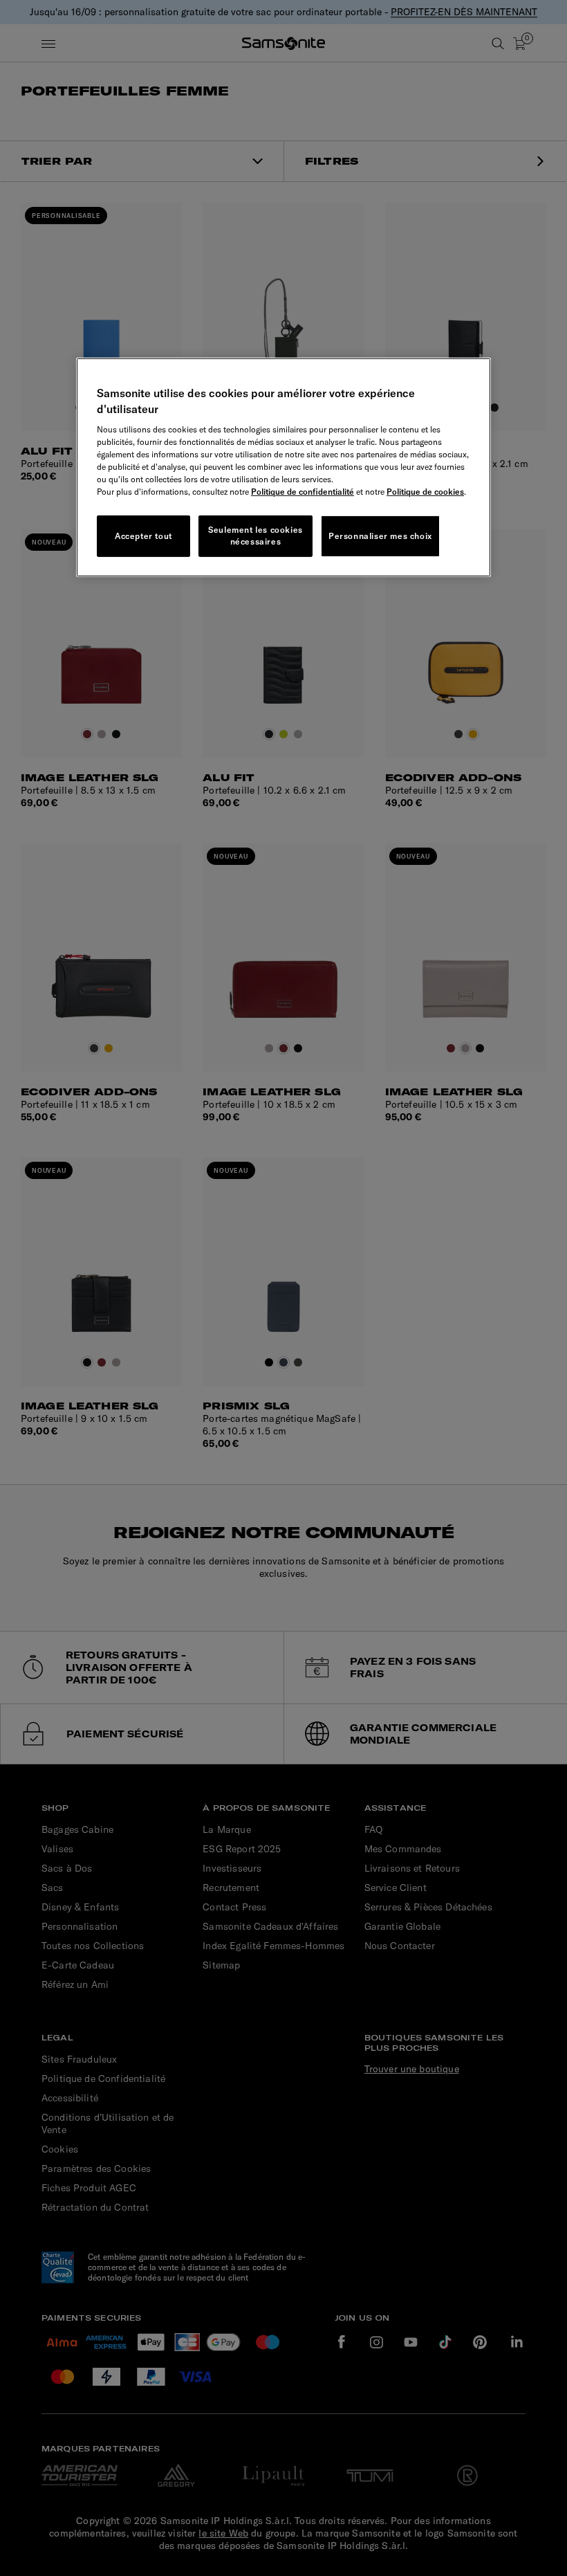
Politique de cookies (425, 492)
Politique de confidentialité (303, 492)
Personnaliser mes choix (380, 535)
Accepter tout (143, 535)
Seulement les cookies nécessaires (255, 536)
